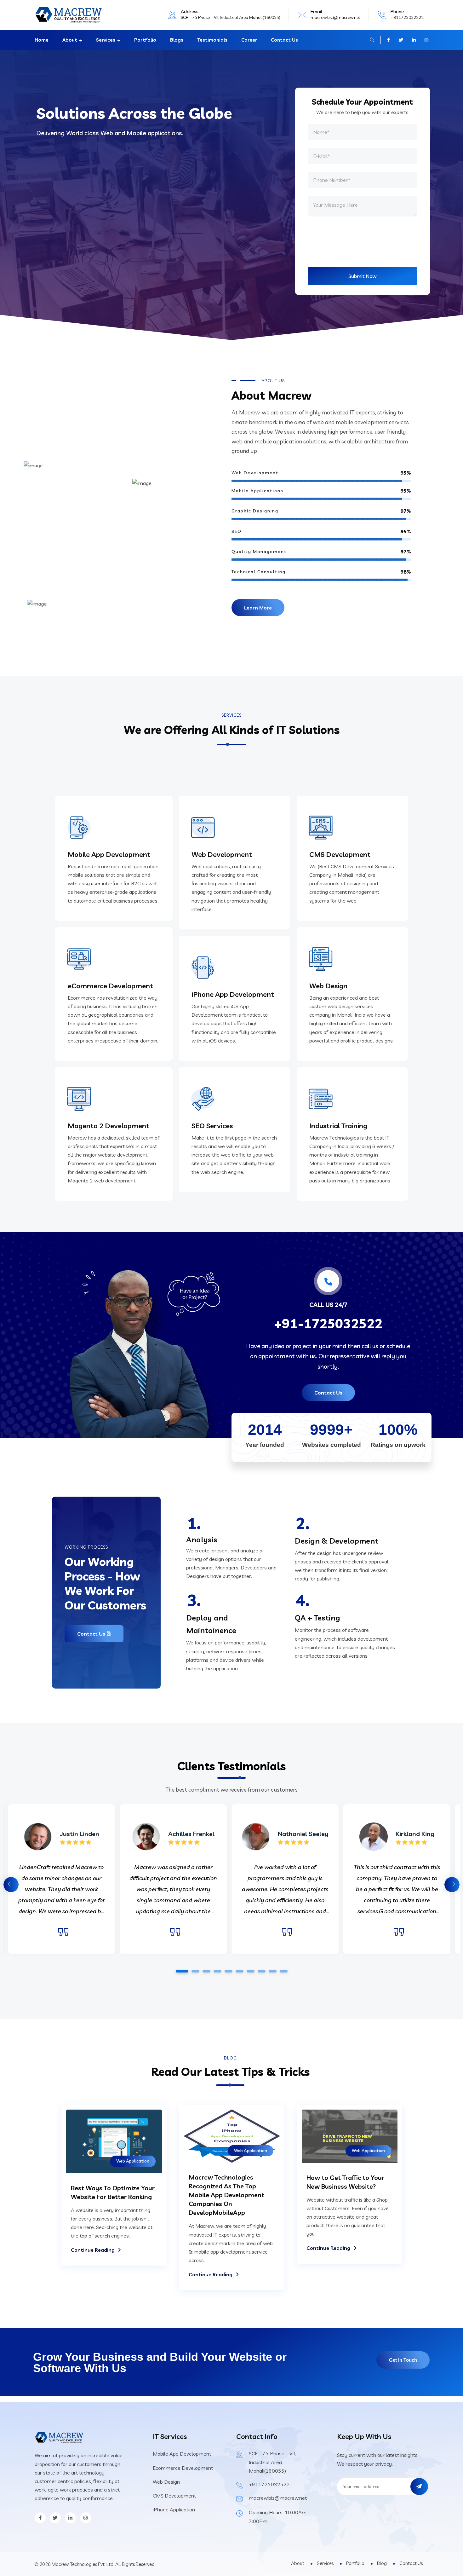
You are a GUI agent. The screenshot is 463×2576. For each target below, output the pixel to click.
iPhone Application (174, 2510)
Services (106, 40)
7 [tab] (250, 1971)
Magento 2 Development (109, 1126)
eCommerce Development (110, 986)
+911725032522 (407, 17)
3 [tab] (206, 1971)
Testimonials (212, 40)
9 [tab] (272, 1971)
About (70, 40)
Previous (11, 1885)
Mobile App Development (109, 854)
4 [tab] (217, 1971)
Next (452, 1885)
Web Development (222, 854)
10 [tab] (283, 1971)
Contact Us (284, 40)
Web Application (133, 2161)
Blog (382, 2563)
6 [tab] (239, 1971)
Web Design (328, 986)
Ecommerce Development (183, 2468)
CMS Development (340, 854)
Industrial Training (338, 1126)
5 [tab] (228, 1971)
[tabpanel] (285, 1879)
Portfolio (145, 40)
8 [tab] (261, 1971)
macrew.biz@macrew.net (335, 17)
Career (249, 40)
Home (42, 40)
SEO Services (212, 1126)
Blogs (177, 40)
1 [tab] (182, 1971)
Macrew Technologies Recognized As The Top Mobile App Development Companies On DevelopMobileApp (226, 2195)
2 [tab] (195, 1971)
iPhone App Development (233, 994)
